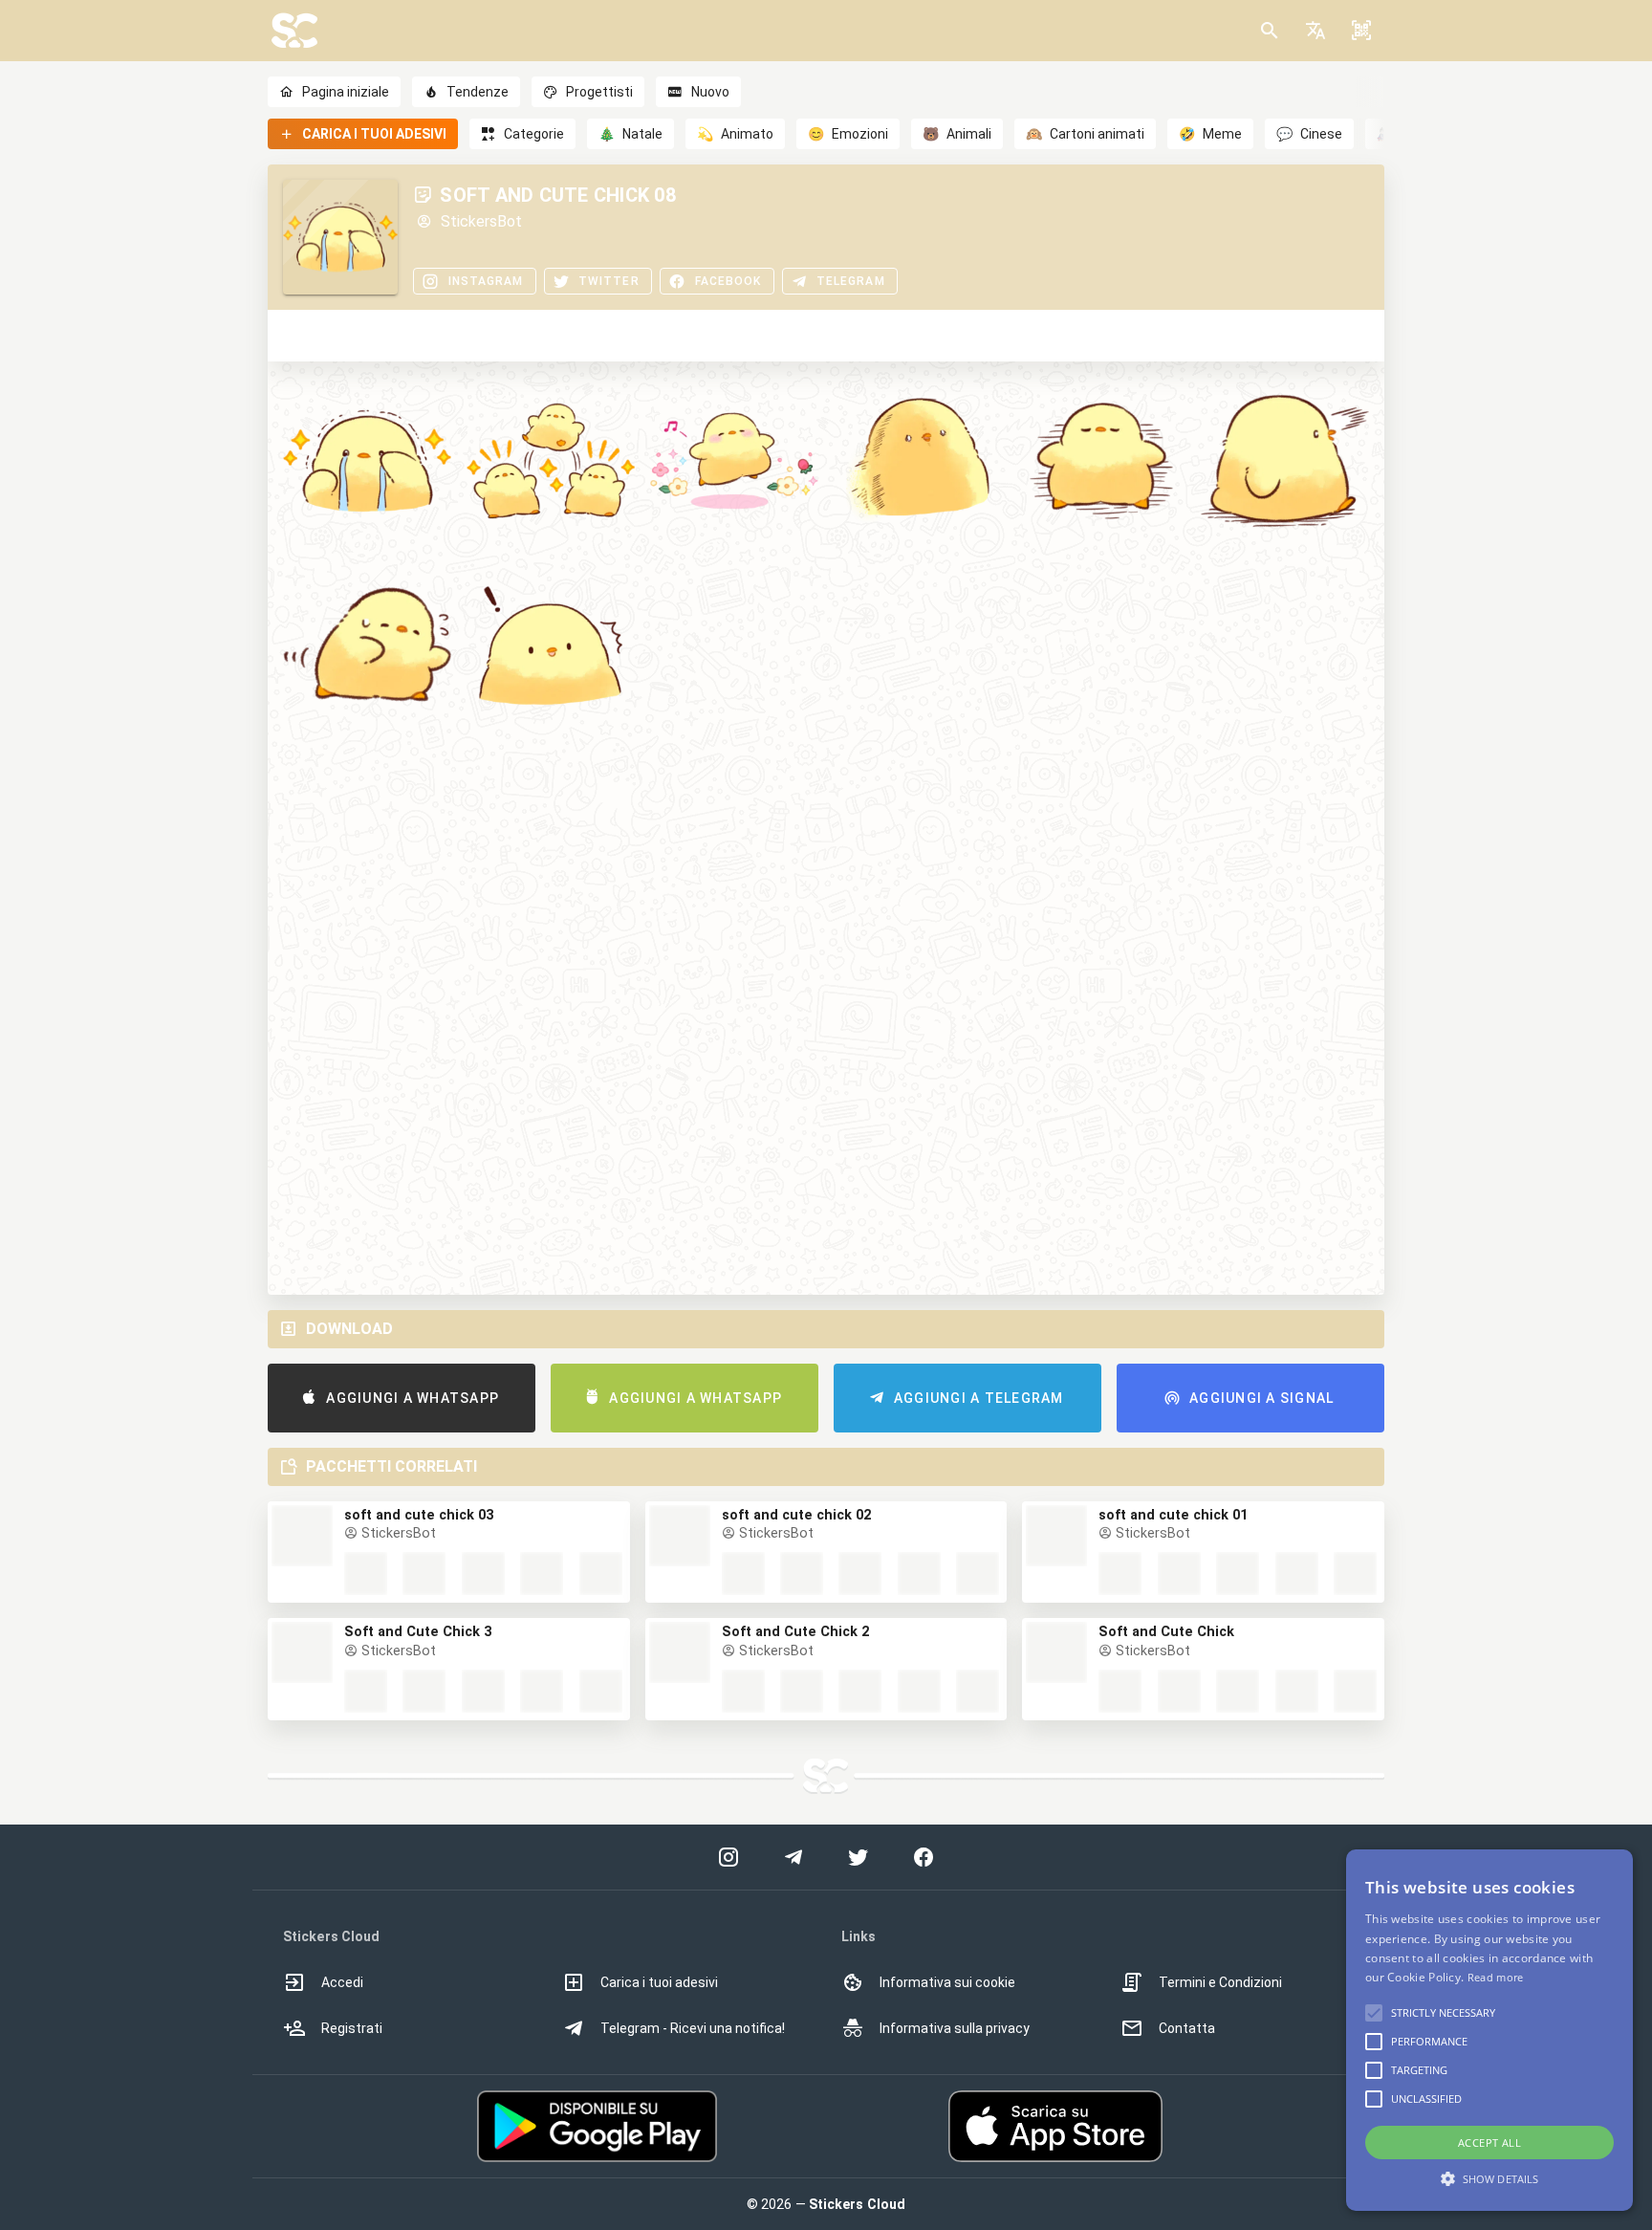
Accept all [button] (1489, 2143)
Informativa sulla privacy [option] (955, 2028)
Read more (1496, 1977)
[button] (1315, 31)
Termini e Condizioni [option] (1220, 1982)
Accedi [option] (342, 1982)
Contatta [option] (1187, 2028)
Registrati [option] (352, 2028)
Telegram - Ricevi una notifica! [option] (693, 2028)
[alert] (1489, 2030)
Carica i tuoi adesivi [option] (659, 1982)
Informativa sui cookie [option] (947, 1982)
